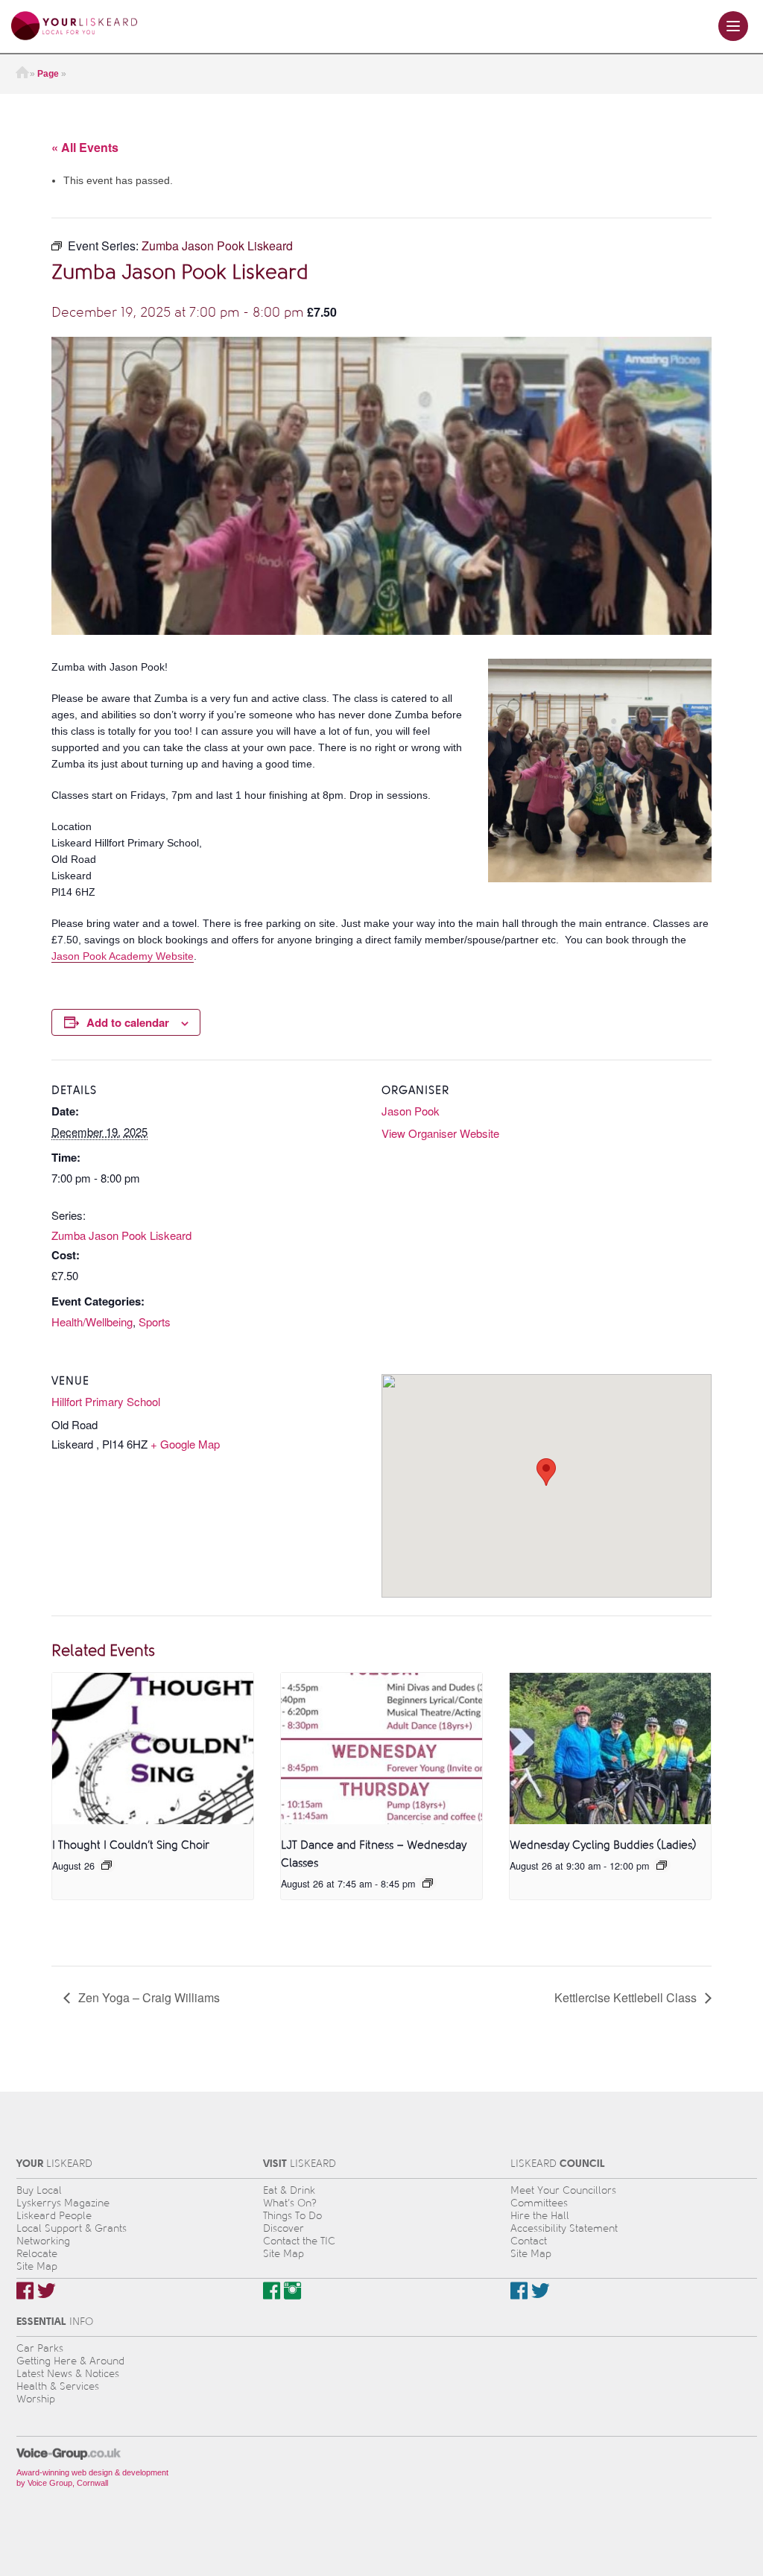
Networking (43, 2241)
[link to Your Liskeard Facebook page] (25, 2291)
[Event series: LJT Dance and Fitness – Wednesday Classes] (428, 1883)
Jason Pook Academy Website (123, 956)
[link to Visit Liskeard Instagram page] (292, 2291)
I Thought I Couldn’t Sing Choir (131, 1845)
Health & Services (58, 2386)
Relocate (37, 2254)
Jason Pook (411, 1111)
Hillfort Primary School (106, 1401)
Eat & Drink (289, 2190)
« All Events (85, 147)
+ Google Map (185, 1444)
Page (48, 74)
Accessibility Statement (564, 2228)
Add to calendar (128, 1022)
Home (22, 74)
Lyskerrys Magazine (63, 2203)
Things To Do (292, 2216)
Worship (36, 2399)
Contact (529, 2241)
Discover (284, 2228)
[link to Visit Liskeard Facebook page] (272, 2291)
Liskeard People (54, 2216)
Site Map (37, 2266)
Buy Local (39, 2190)
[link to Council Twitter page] (541, 2291)
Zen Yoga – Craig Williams (148, 1997)
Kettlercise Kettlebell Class (627, 1997)
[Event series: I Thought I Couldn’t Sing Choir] (107, 1865)
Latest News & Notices (68, 2374)
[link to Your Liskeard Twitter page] (47, 2291)
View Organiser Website (440, 1133)
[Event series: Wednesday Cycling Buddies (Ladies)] (662, 1865)
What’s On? (290, 2203)
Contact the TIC (299, 2241)
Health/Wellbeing (92, 1322)
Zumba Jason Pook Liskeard (121, 1235)
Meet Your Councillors (563, 2190)
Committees (539, 2203)
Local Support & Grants (72, 2228)
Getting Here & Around (70, 2361)
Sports (155, 1322)
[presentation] (153, 1748)
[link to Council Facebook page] (519, 2291)
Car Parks (40, 2348)
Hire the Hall (540, 2216)
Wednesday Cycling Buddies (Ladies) (603, 1845)
